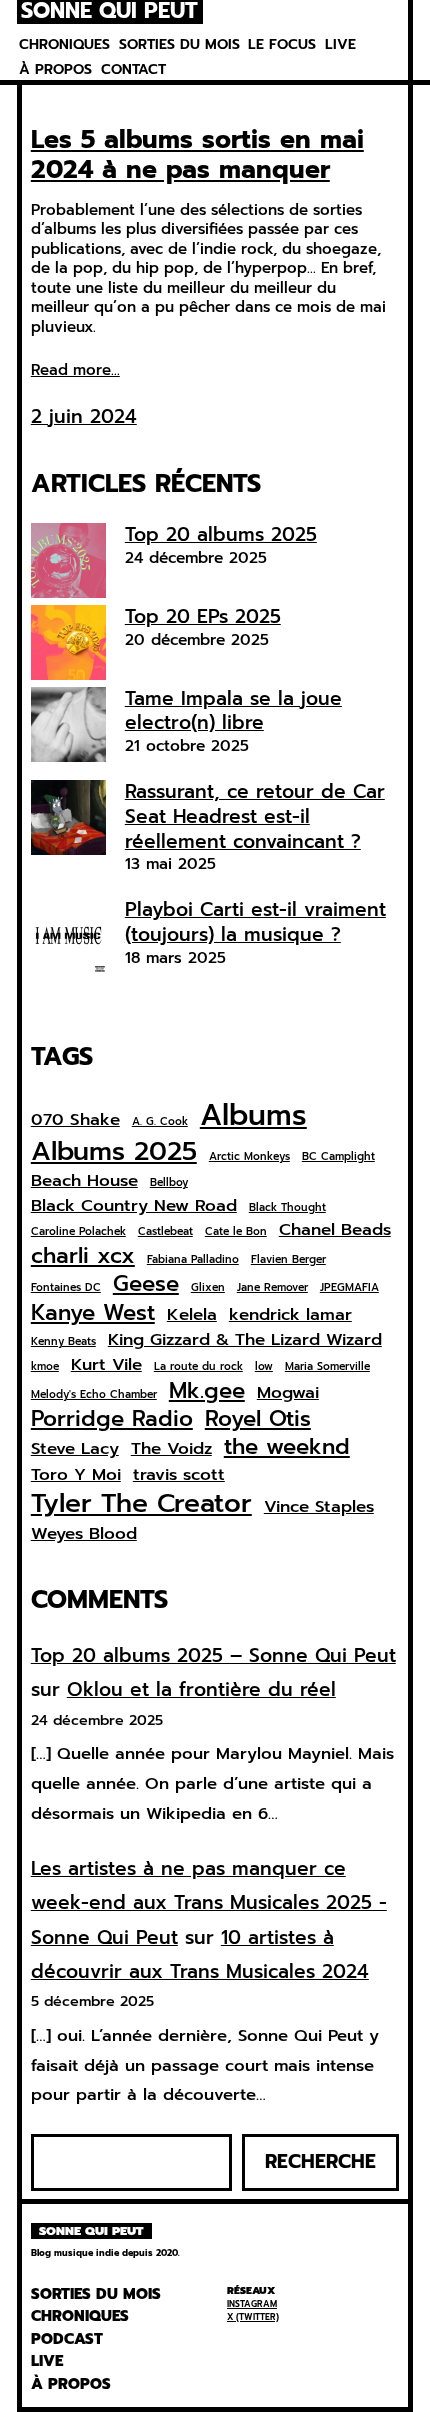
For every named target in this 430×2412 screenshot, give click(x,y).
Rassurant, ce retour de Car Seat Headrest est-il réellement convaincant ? (255, 816)
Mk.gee (207, 1391)
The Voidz (171, 1449)
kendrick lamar (290, 1315)
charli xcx (83, 1256)
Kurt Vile (106, 1365)
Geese (146, 1284)
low (264, 1367)
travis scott (179, 1475)
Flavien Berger (288, 1260)
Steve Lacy (75, 1449)
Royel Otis (258, 1419)
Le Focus (282, 44)
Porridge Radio (112, 1419)
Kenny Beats (63, 1342)
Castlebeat (165, 1232)
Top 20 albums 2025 (221, 534)
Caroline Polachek (78, 1232)
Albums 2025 (114, 1151)
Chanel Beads (335, 1230)
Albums (253, 1115)
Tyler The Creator (141, 1503)
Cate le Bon (236, 1232)
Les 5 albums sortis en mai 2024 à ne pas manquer (197, 155)
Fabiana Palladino (193, 1260)
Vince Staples (319, 1507)
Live (340, 44)
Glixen (208, 1288)
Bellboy (169, 1183)
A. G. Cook (160, 1122)
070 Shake (75, 1120)
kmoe (45, 1367)
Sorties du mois (179, 44)
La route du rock (198, 1367)
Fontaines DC (66, 1288)
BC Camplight (338, 1157)
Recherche (320, 2161)
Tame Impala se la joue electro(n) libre (233, 711)
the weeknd (287, 1447)
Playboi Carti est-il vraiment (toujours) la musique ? (255, 922)
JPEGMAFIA (349, 1288)
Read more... (75, 371)
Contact (133, 69)
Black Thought (287, 1208)
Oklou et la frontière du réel (201, 1689)
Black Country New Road (134, 1206)
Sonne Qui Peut (109, 12)
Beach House (84, 1181)
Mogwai (288, 1393)
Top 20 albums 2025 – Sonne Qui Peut (213, 1655)
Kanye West (93, 1313)
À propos (55, 69)
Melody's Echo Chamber (94, 1395)
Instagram (252, 2304)
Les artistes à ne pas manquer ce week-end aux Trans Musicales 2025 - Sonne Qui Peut (209, 1902)
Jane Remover (272, 1288)
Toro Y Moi (76, 1475)
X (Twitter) (253, 2317)
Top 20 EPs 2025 (203, 616)
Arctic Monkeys (249, 1157)
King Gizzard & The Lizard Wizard (245, 1340)
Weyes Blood (84, 1534)
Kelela (192, 1315)
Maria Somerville (327, 1367)
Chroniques (64, 44)
